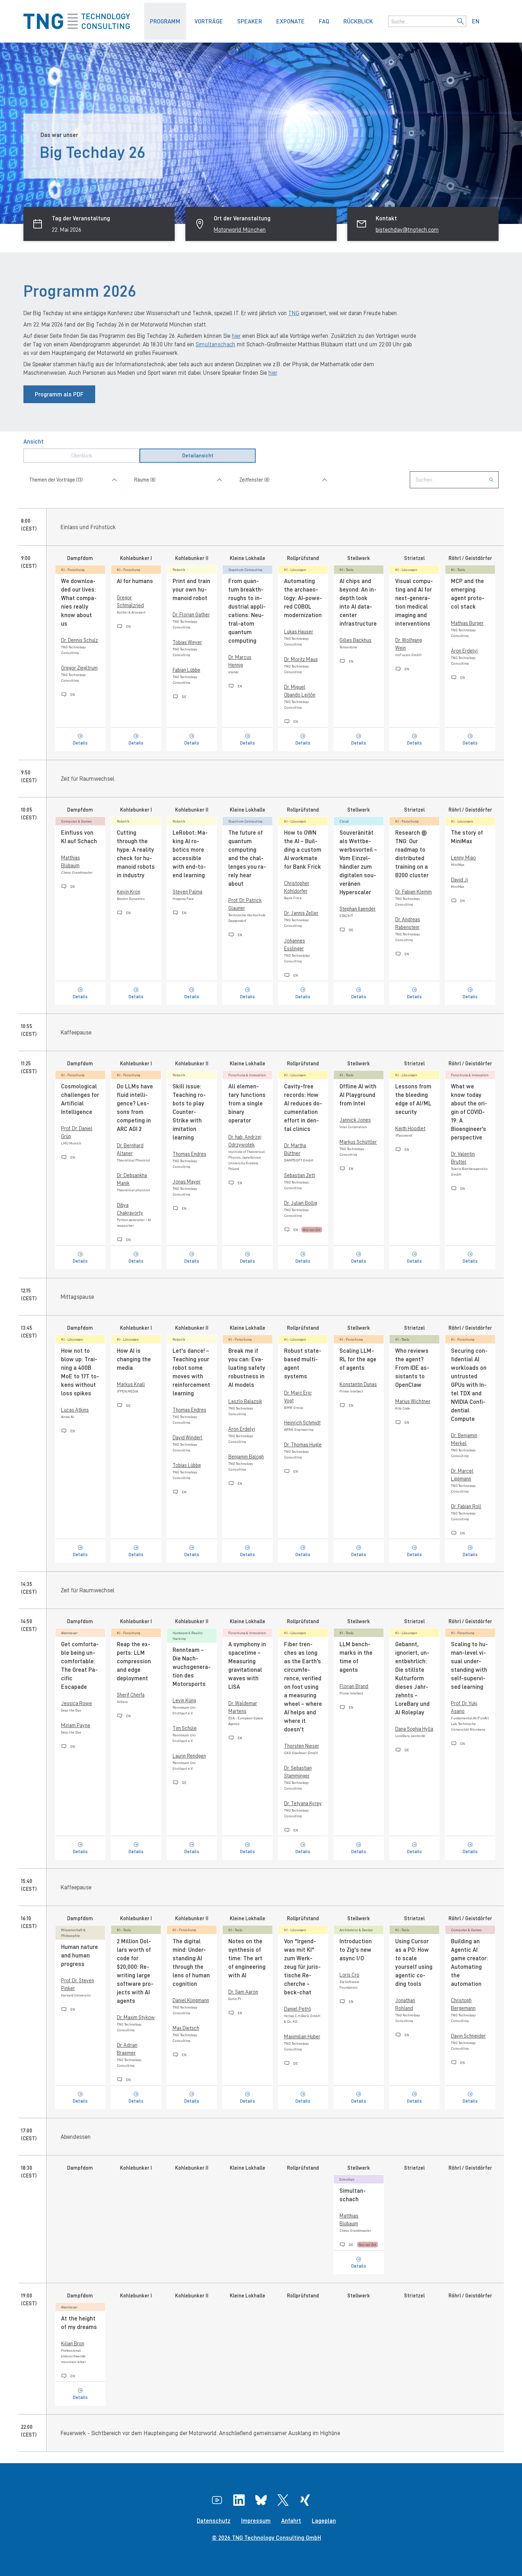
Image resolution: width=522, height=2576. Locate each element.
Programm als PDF (59, 394)
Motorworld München (240, 230)
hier (236, 336)
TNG (294, 313)
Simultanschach (216, 344)
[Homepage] (84, 21)
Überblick (82, 455)
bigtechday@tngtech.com (407, 230)
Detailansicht (198, 455)
